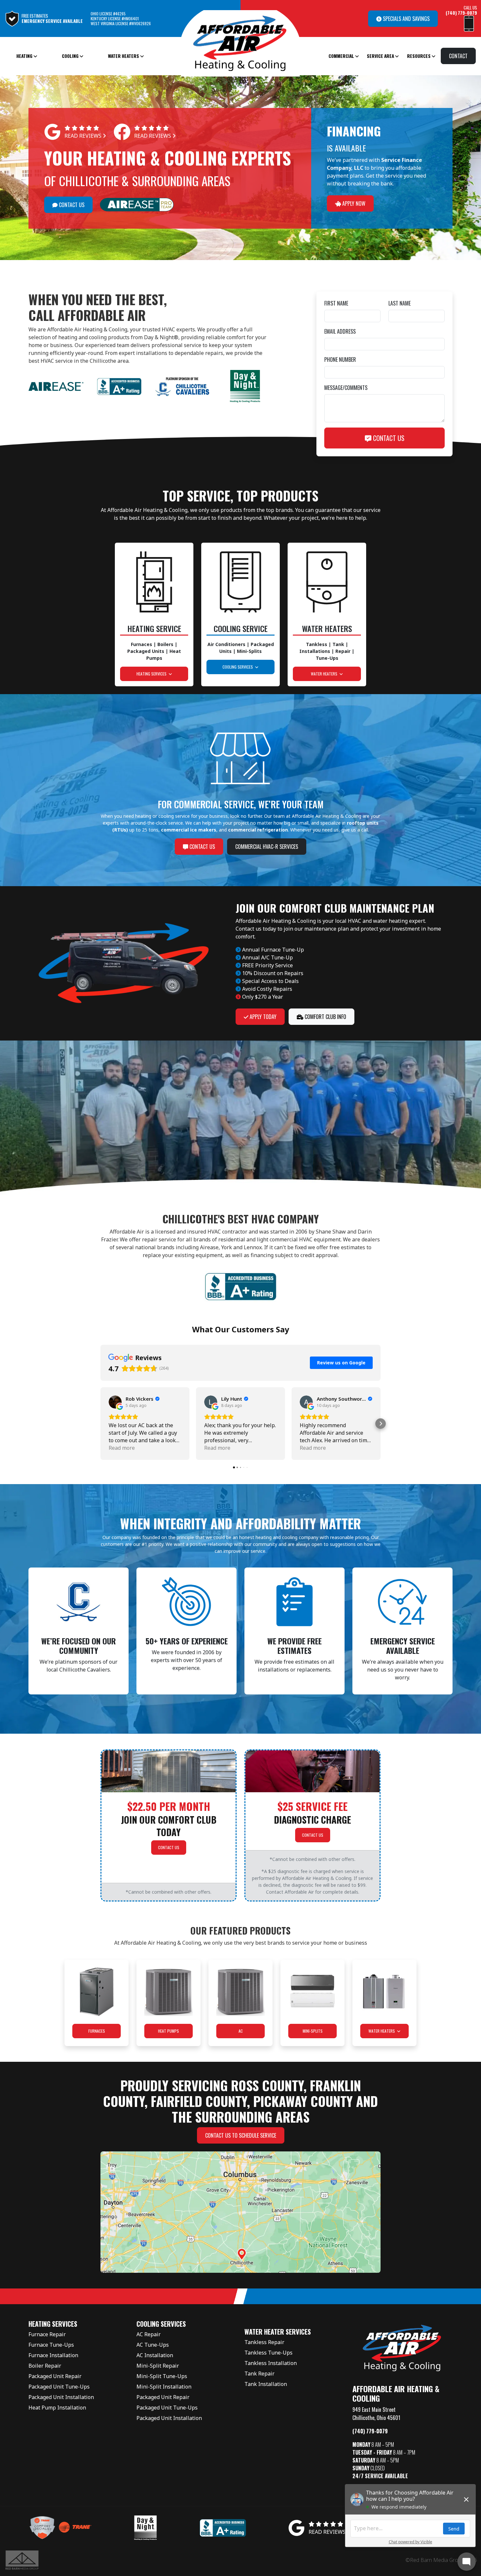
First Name (336, 303)
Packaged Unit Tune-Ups (59, 2387)
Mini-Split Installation (164, 2387)
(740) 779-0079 (370, 2431)
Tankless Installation (271, 2363)
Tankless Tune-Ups (268, 2353)
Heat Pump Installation (57, 2408)
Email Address (340, 331)
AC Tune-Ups (153, 2345)
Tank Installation (266, 2384)
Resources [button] (419, 56)
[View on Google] (115, 1402)
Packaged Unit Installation (61, 2397)
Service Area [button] (381, 56)
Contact (458, 56)
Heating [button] (25, 56)
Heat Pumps (169, 2031)
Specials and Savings (406, 19)
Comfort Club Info (325, 1017)
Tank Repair (259, 2374)
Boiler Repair (45, 2366)
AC (241, 2031)
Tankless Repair (264, 2342)
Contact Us (71, 205)
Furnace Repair (47, 2334)
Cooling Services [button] (239, 667)
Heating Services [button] (152, 674)
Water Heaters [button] (124, 56)
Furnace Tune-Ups (51, 2345)
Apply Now (353, 203)
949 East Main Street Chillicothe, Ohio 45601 (376, 2414)
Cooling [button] (71, 56)
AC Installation (155, 2355)
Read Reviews (84, 136)
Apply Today (262, 1017)
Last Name (400, 303)
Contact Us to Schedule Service (241, 2135)
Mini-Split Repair (158, 2366)
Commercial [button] (342, 56)
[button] (100, 1424)
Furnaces (97, 2031)
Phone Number (340, 359)
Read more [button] (122, 1448)
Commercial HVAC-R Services (267, 847)
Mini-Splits (313, 2031)
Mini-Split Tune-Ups (162, 2376)
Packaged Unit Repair (55, 2376)
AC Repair (149, 2334)
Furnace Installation (53, 2355)
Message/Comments (346, 388)
